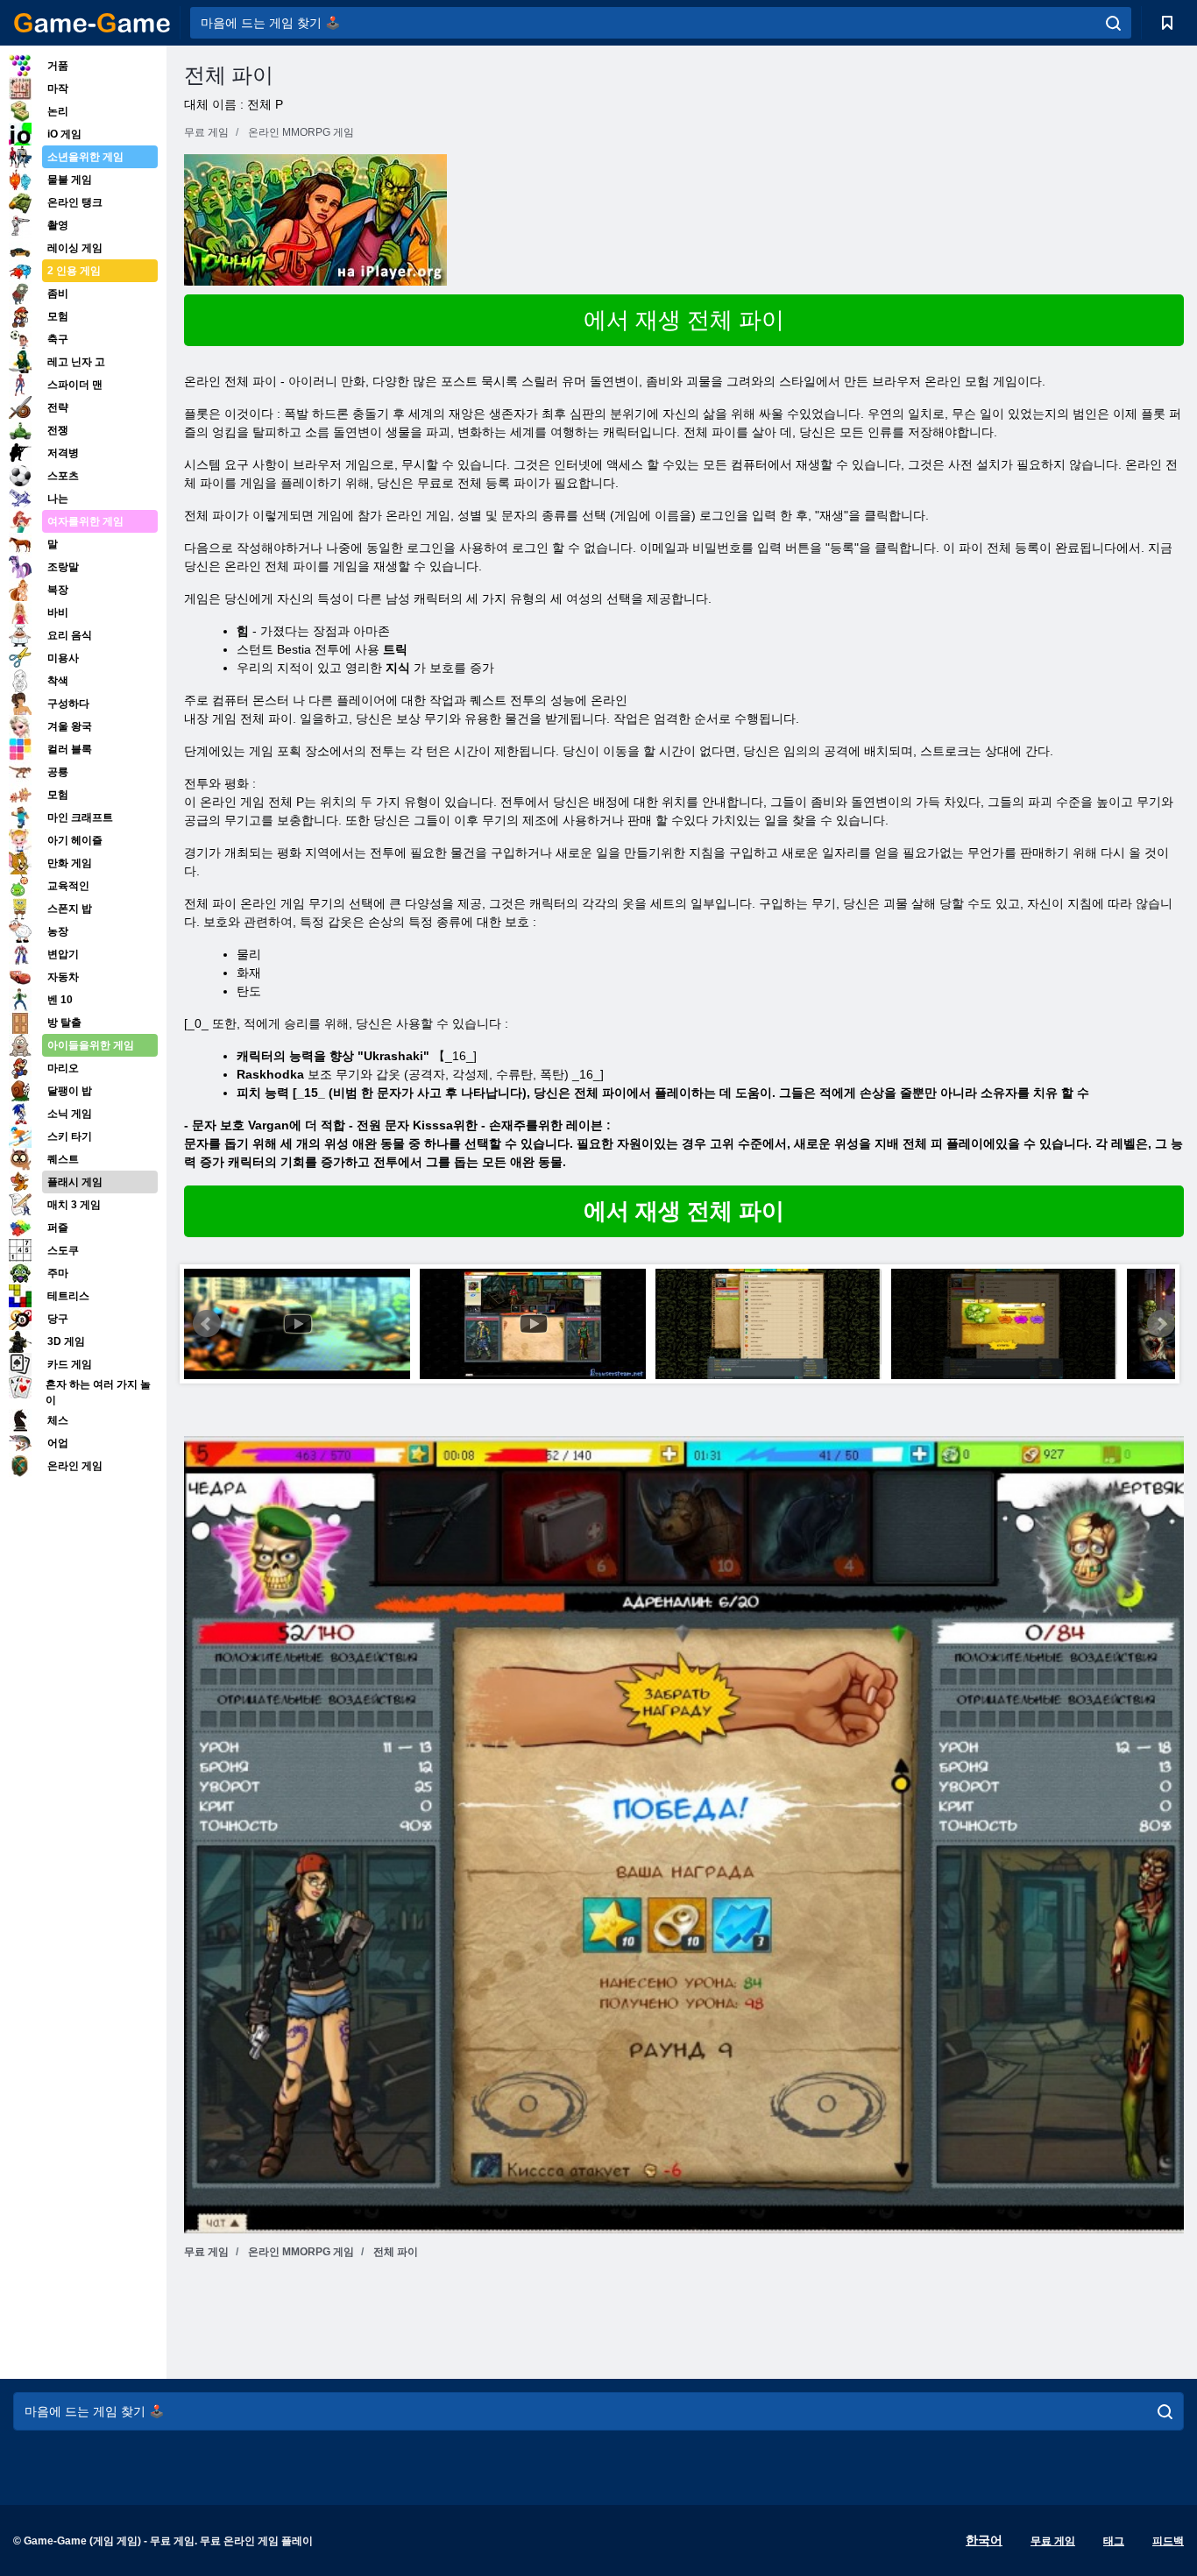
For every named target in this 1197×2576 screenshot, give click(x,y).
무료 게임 (1053, 2541)
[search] (1113, 23)
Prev (207, 1324)
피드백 (1168, 2541)
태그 (1114, 2541)
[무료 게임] (92, 23)
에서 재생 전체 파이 (684, 320)
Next (1161, 1324)
